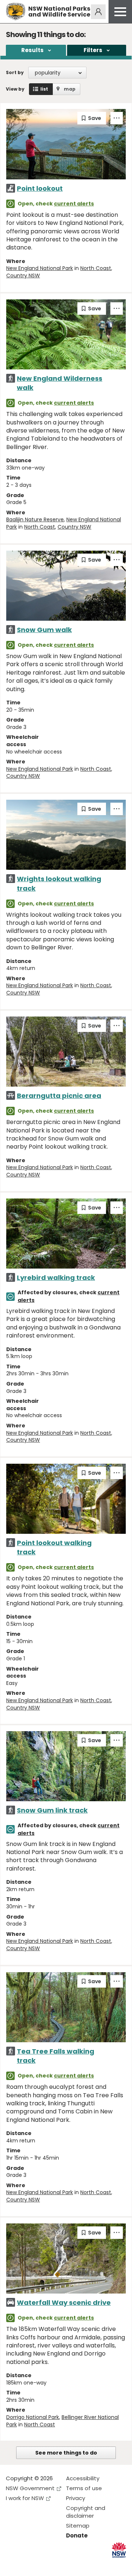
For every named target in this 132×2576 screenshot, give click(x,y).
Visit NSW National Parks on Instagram (28, 2564)
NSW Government (30, 2488)
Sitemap (78, 2526)
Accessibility (83, 2478)
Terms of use (84, 2488)
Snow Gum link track (52, 1810)
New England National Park (40, 268)
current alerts (74, 204)
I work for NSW (25, 2498)
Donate (77, 2535)
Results (32, 50)
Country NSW (23, 276)
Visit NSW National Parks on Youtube (44, 2564)
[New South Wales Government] (119, 2550)
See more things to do (66, 2453)
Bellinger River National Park (63, 2421)
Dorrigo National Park (33, 2417)
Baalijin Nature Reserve (35, 519)
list (44, 89)
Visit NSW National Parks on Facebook (13, 2564)
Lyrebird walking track (56, 1278)
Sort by (15, 72)
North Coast (96, 268)
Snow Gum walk (44, 630)
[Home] (16, 12)
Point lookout (40, 188)
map (70, 89)
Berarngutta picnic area (59, 1096)
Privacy (76, 2498)
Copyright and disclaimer (86, 2512)
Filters (93, 50)
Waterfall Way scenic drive (64, 2303)
